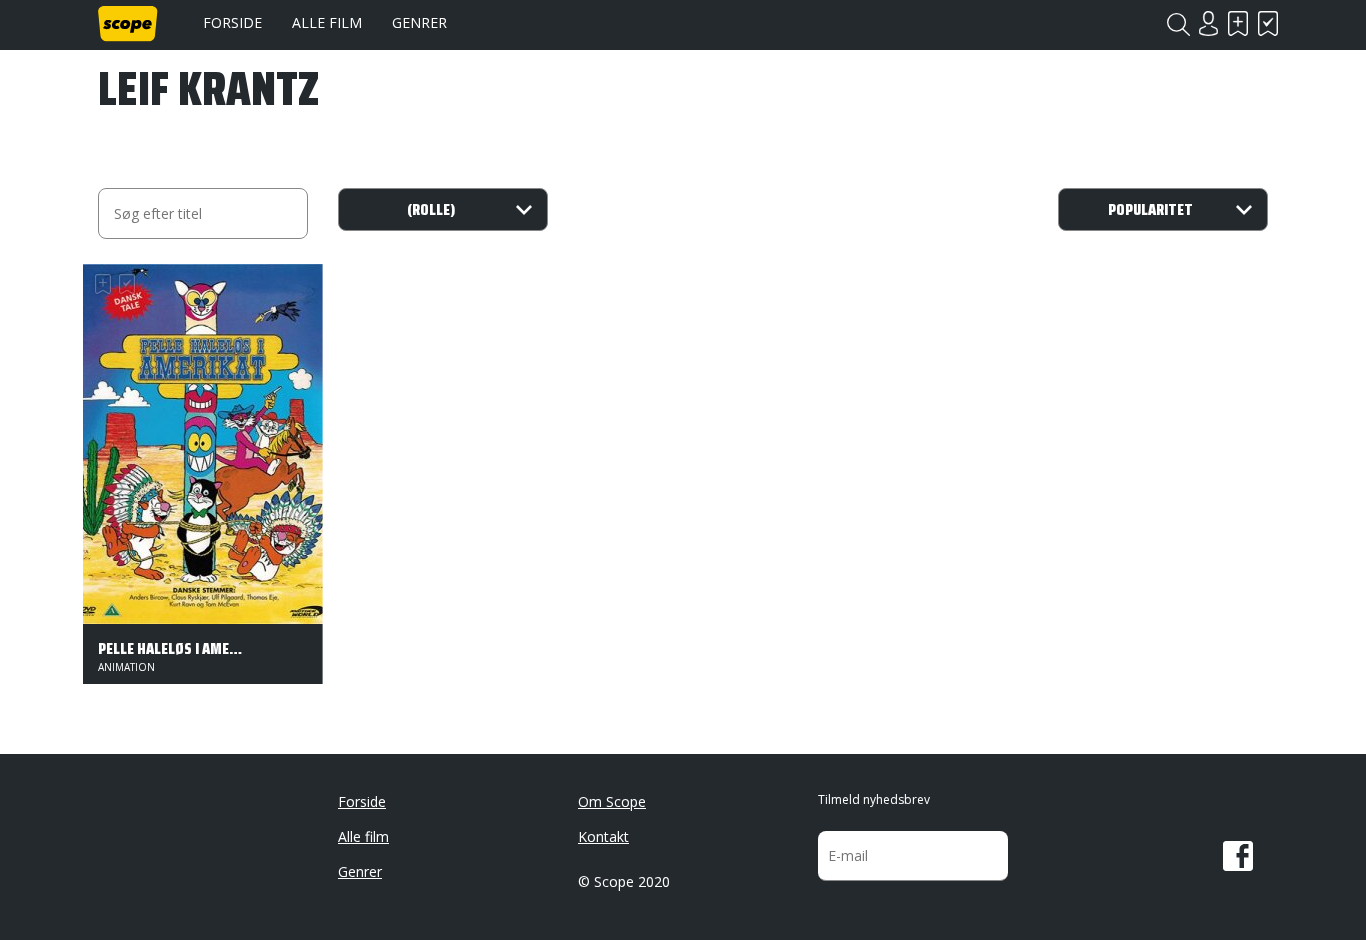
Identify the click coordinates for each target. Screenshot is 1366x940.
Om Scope (612, 801)
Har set (1268, 23)
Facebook (1238, 856)
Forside (232, 22)
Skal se (1238, 23)
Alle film (327, 22)
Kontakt (603, 836)
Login (1208, 23)
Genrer (419, 22)
